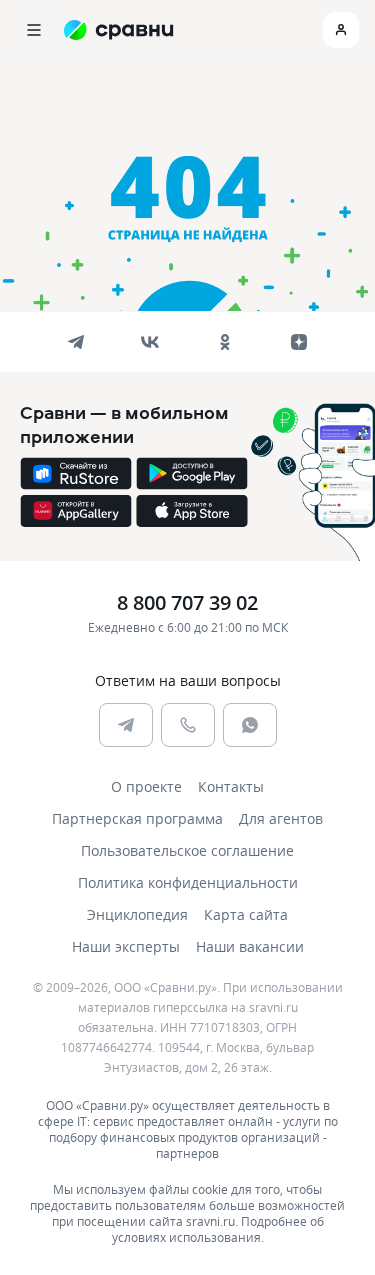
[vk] (150, 342)
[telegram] (76, 342)
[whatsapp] (250, 725)
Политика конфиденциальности (188, 882)
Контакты (231, 786)
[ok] (225, 342)
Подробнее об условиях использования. (218, 1229)
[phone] (188, 725)
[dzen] (299, 342)
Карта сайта (246, 914)
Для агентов (281, 818)
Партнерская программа (137, 818)
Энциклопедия (137, 914)
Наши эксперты (126, 946)
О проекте (146, 786)
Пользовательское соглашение (187, 850)
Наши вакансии (250, 946)
